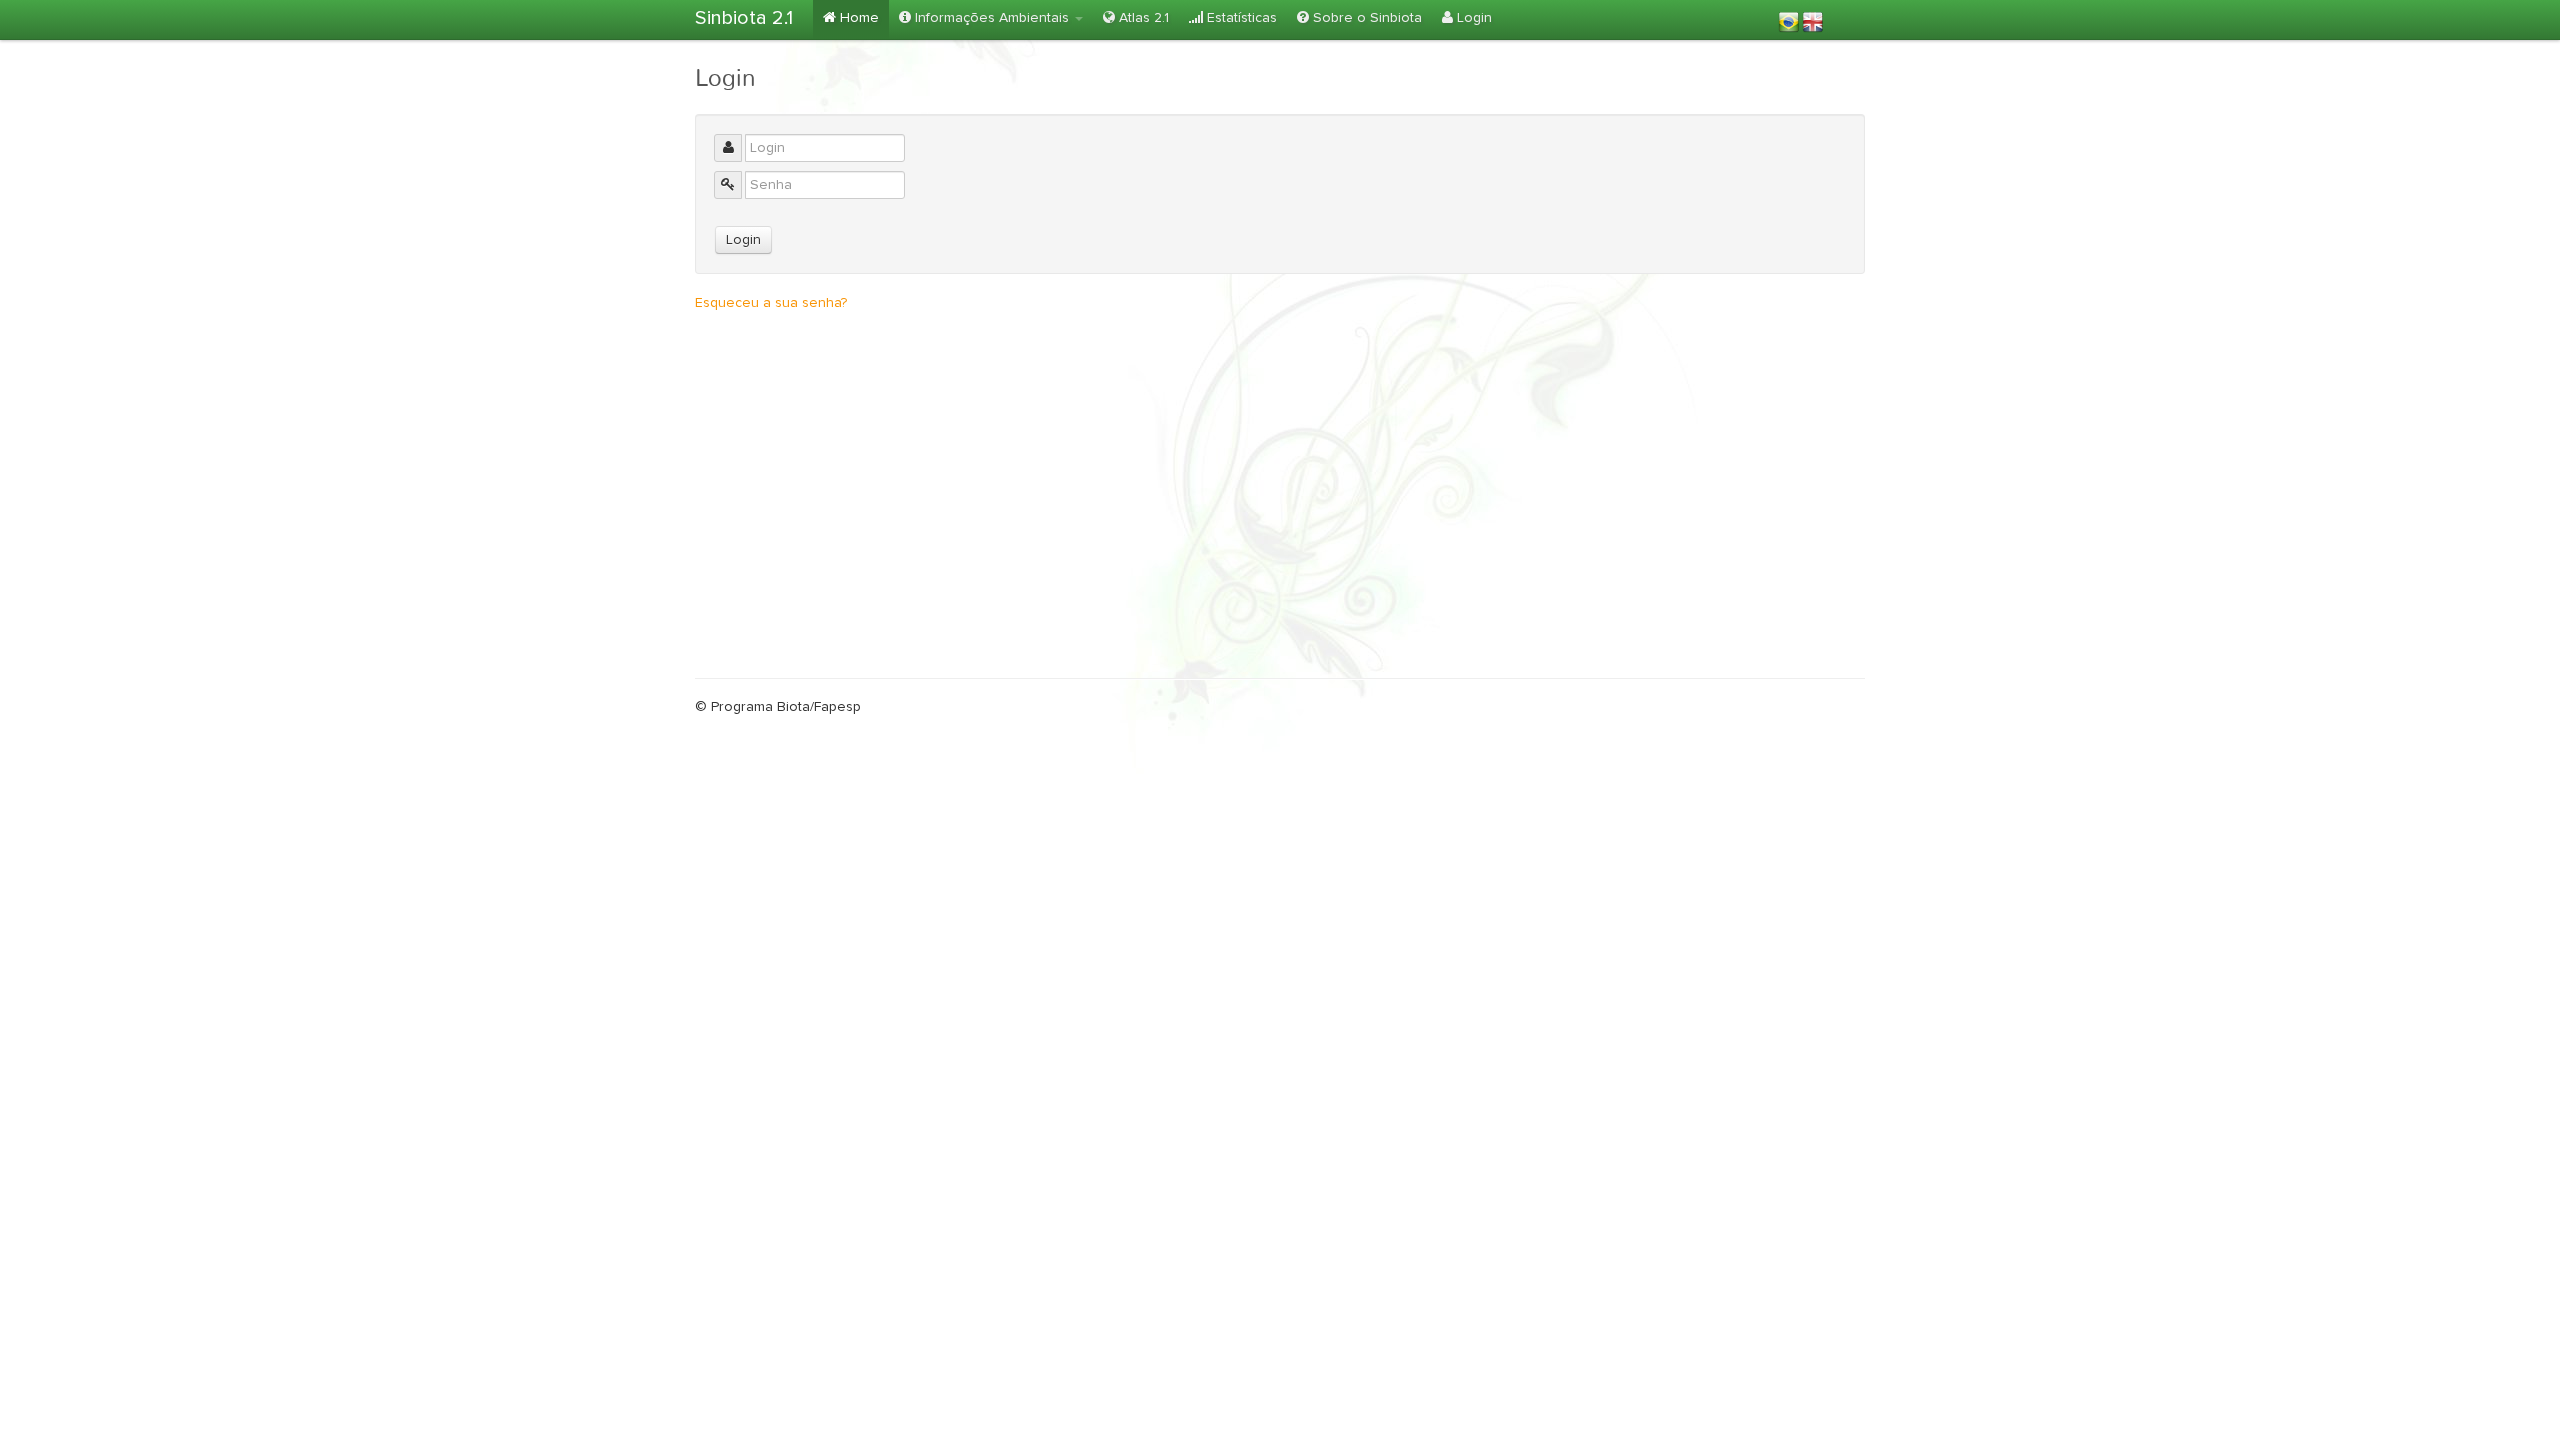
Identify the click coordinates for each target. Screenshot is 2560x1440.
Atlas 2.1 (1142, 18)
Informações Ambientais (992, 18)
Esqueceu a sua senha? (771, 303)
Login (1472, 18)
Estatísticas (1240, 18)
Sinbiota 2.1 (744, 18)
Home (857, 18)
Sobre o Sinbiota (1365, 18)
